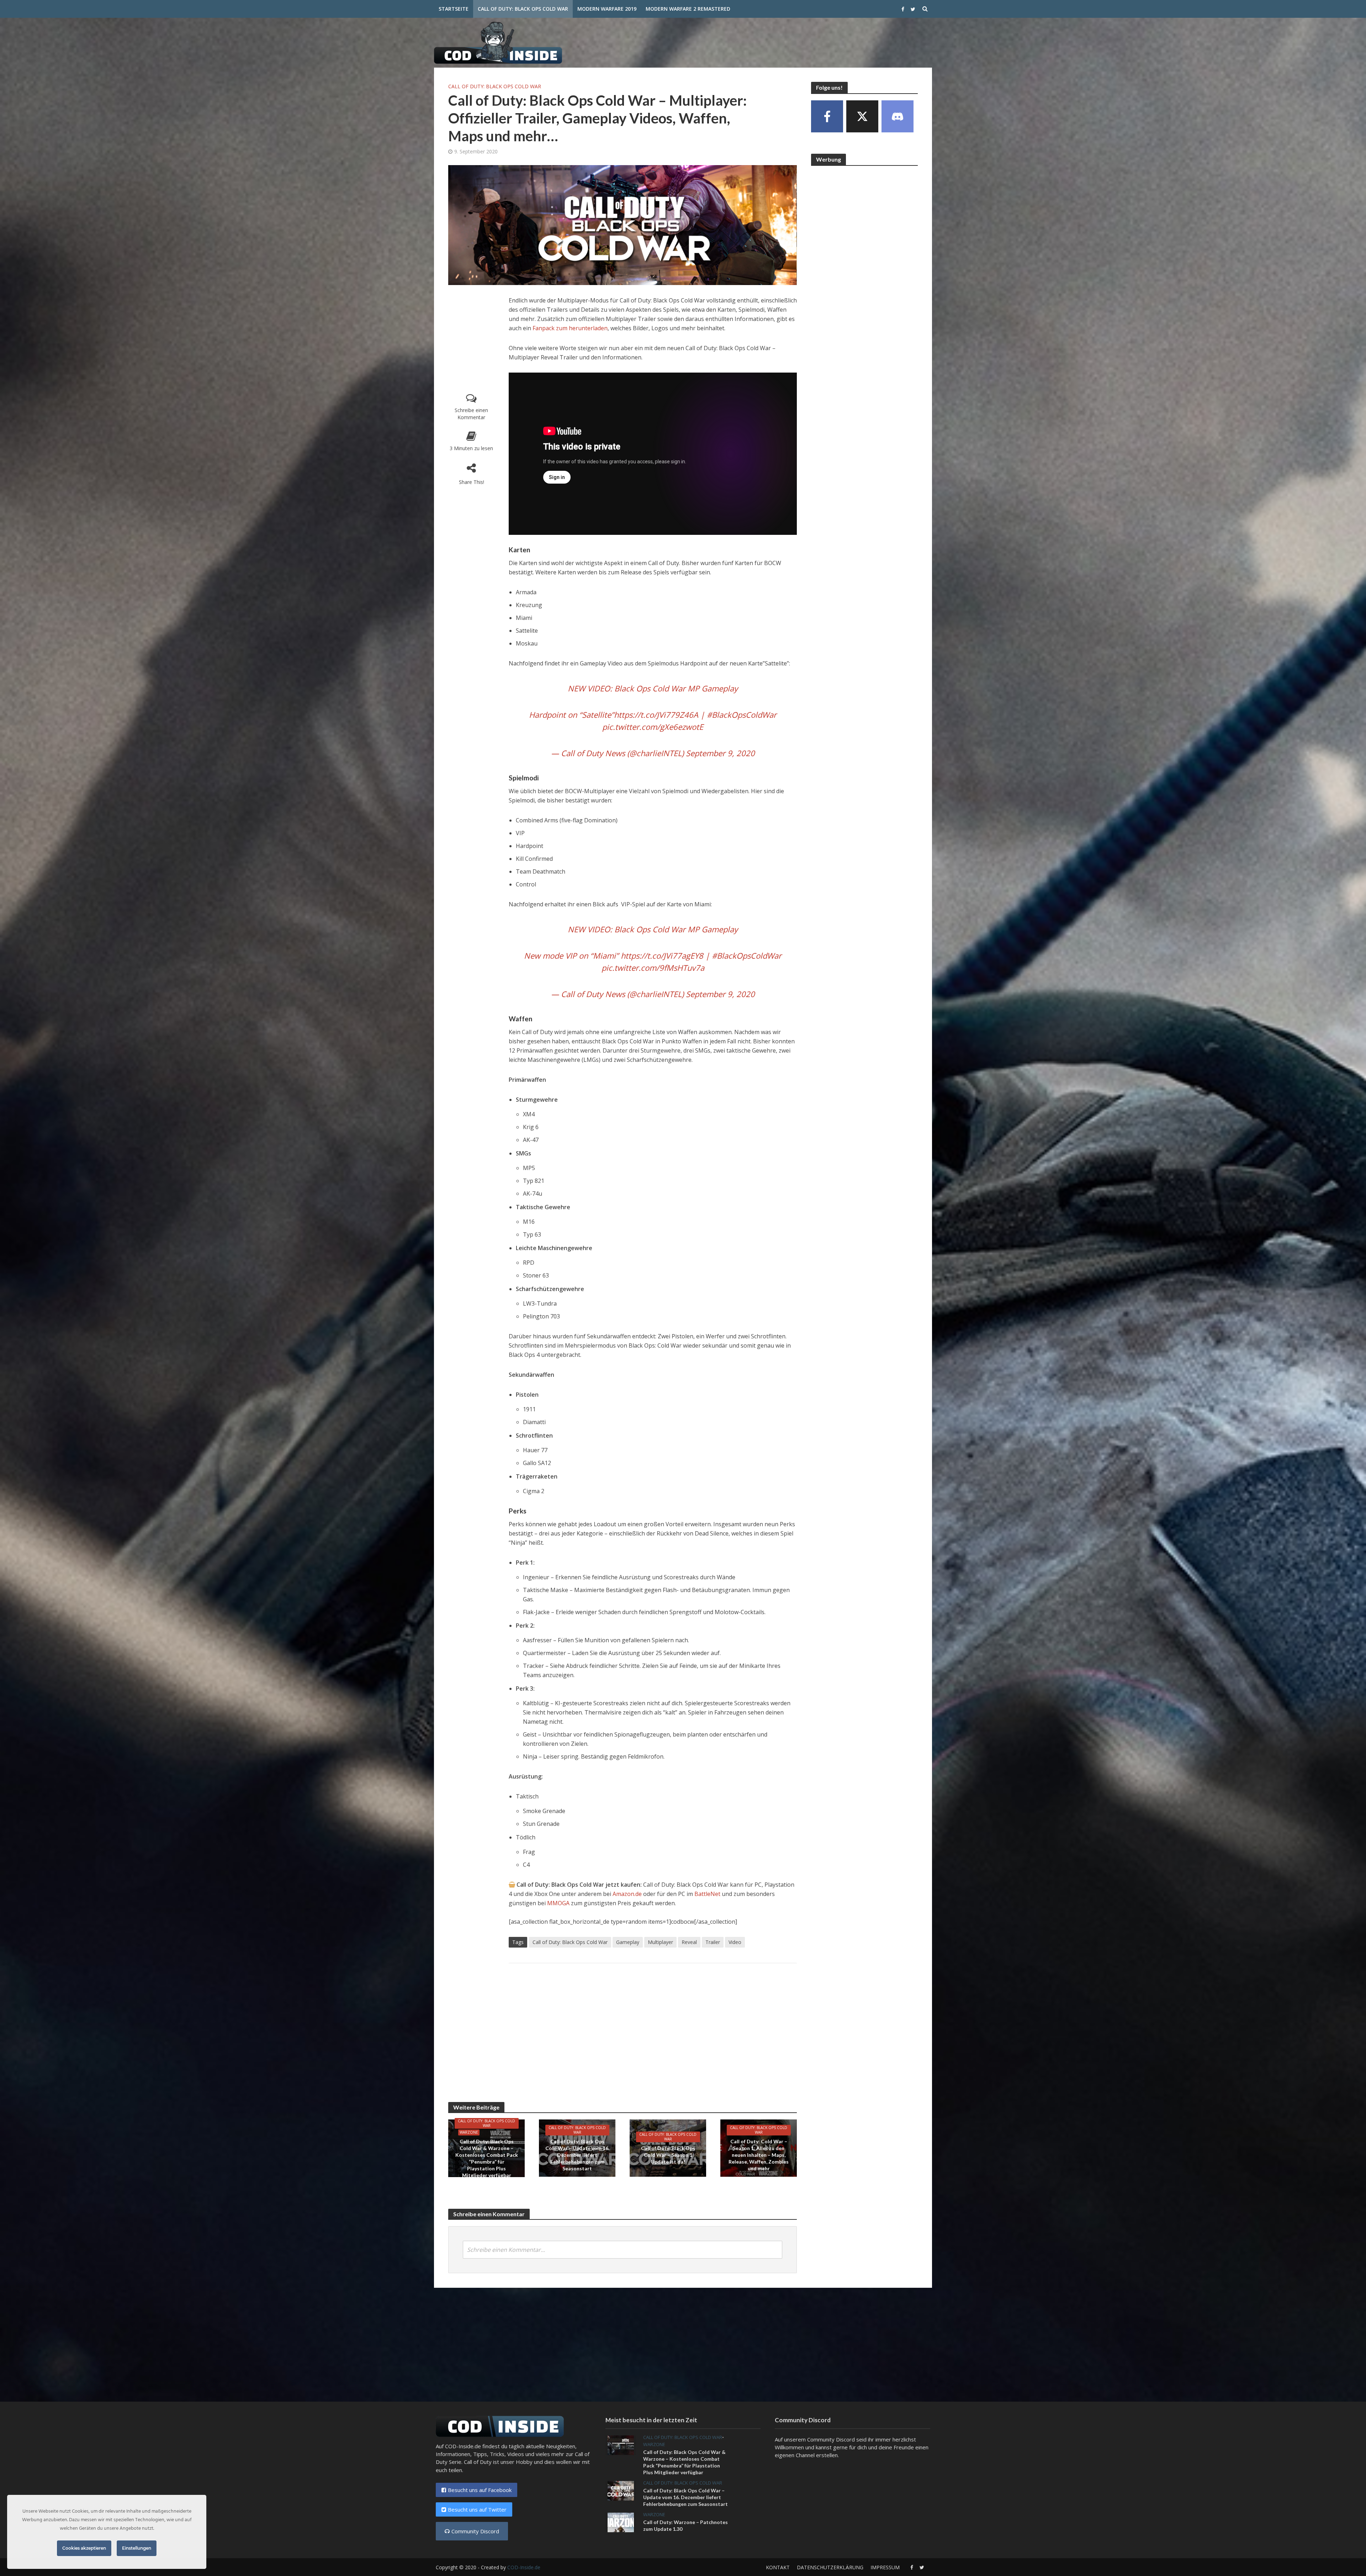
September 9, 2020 (720, 753)
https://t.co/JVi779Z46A (656, 715)
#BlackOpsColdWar (742, 715)
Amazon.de (627, 1894)
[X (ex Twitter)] (862, 116)
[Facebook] (827, 116)
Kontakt (778, 2567)
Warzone (469, 2132)
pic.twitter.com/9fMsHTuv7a (653, 968)
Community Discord (475, 2531)
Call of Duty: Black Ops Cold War (523, 9)
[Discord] (898, 116)
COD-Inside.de (524, 2567)
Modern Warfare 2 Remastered (688, 9)
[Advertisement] (803, 41)
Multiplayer (660, 1942)
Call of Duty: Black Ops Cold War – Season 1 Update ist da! (668, 2155)
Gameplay (628, 1942)
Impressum (885, 2567)
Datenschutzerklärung (830, 2567)
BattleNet (707, 1894)
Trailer (713, 1942)
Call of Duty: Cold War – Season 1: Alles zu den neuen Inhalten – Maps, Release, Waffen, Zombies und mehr (759, 2155)
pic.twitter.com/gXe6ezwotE (653, 727)
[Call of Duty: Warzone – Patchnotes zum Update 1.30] (621, 2522)
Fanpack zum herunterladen (570, 328)
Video (735, 1942)
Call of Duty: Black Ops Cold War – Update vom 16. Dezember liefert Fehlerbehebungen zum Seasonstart (577, 2155)
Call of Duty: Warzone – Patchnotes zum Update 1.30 (685, 2525)
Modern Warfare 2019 (607, 9)
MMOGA (559, 1903)
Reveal (689, 1942)
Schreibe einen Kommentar (471, 414)
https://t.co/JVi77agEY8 (662, 955)
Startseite (454, 9)
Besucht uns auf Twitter (477, 2509)
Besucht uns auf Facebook (480, 2490)
